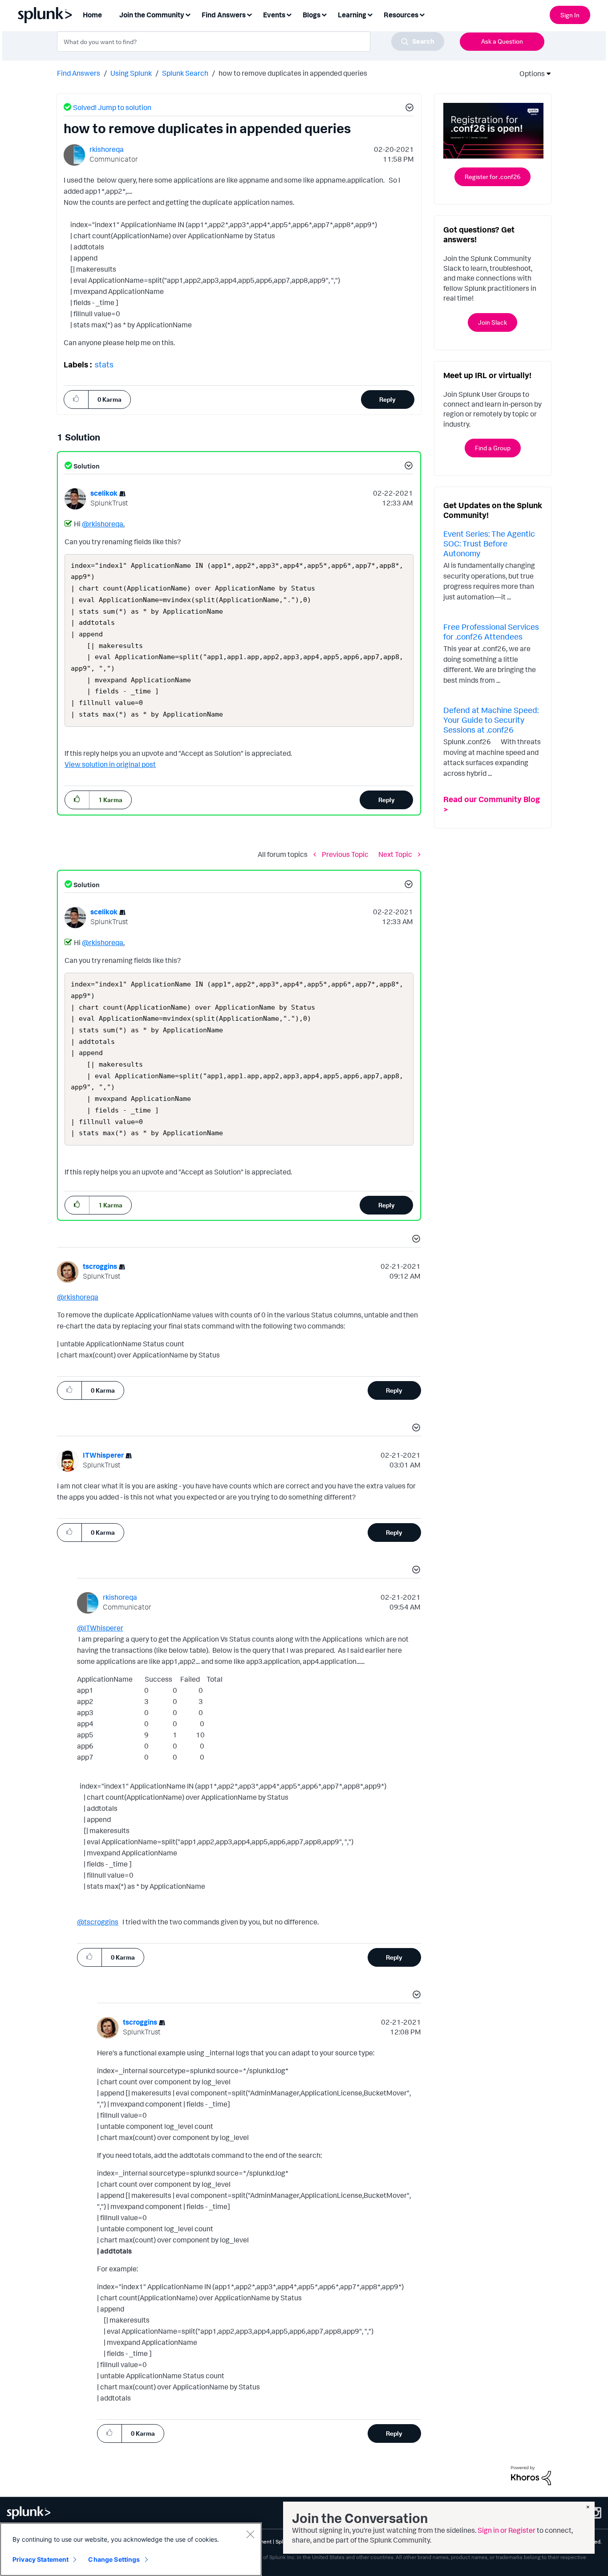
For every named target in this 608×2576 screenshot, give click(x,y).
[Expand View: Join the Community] (188, 14)
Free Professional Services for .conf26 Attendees (491, 632)
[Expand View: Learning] (370, 14)
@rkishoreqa (103, 524)
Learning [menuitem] (352, 15)
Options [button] (529, 73)
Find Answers (79, 73)
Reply (387, 399)
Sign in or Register (507, 2530)
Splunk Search (185, 73)
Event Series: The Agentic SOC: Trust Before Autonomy (489, 543)
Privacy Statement (41, 2559)
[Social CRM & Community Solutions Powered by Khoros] (531, 2475)
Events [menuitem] (274, 15)
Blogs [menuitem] (312, 15)
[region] (131, 2549)
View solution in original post (110, 764)
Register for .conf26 (492, 177)
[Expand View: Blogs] (324, 14)
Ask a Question (502, 41)
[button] (408, 109)
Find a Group (493, 448)
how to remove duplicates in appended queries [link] (293, 73)
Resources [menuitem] (401, 15)
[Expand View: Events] (289, 14)
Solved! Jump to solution (112, 107)
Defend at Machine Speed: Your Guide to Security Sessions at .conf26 (491, 719)
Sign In (570, 15)
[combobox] (251, 41)
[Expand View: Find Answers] (249, 14)
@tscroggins (98, 1922)
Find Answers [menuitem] (224, 15)
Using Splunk (131, 73)
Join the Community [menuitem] (152, 15)
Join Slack (492, 322)
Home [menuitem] (92, 15)
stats (104, 364)
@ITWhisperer (100, 1628)
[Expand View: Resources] (422, 14)
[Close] (250, 2534)
